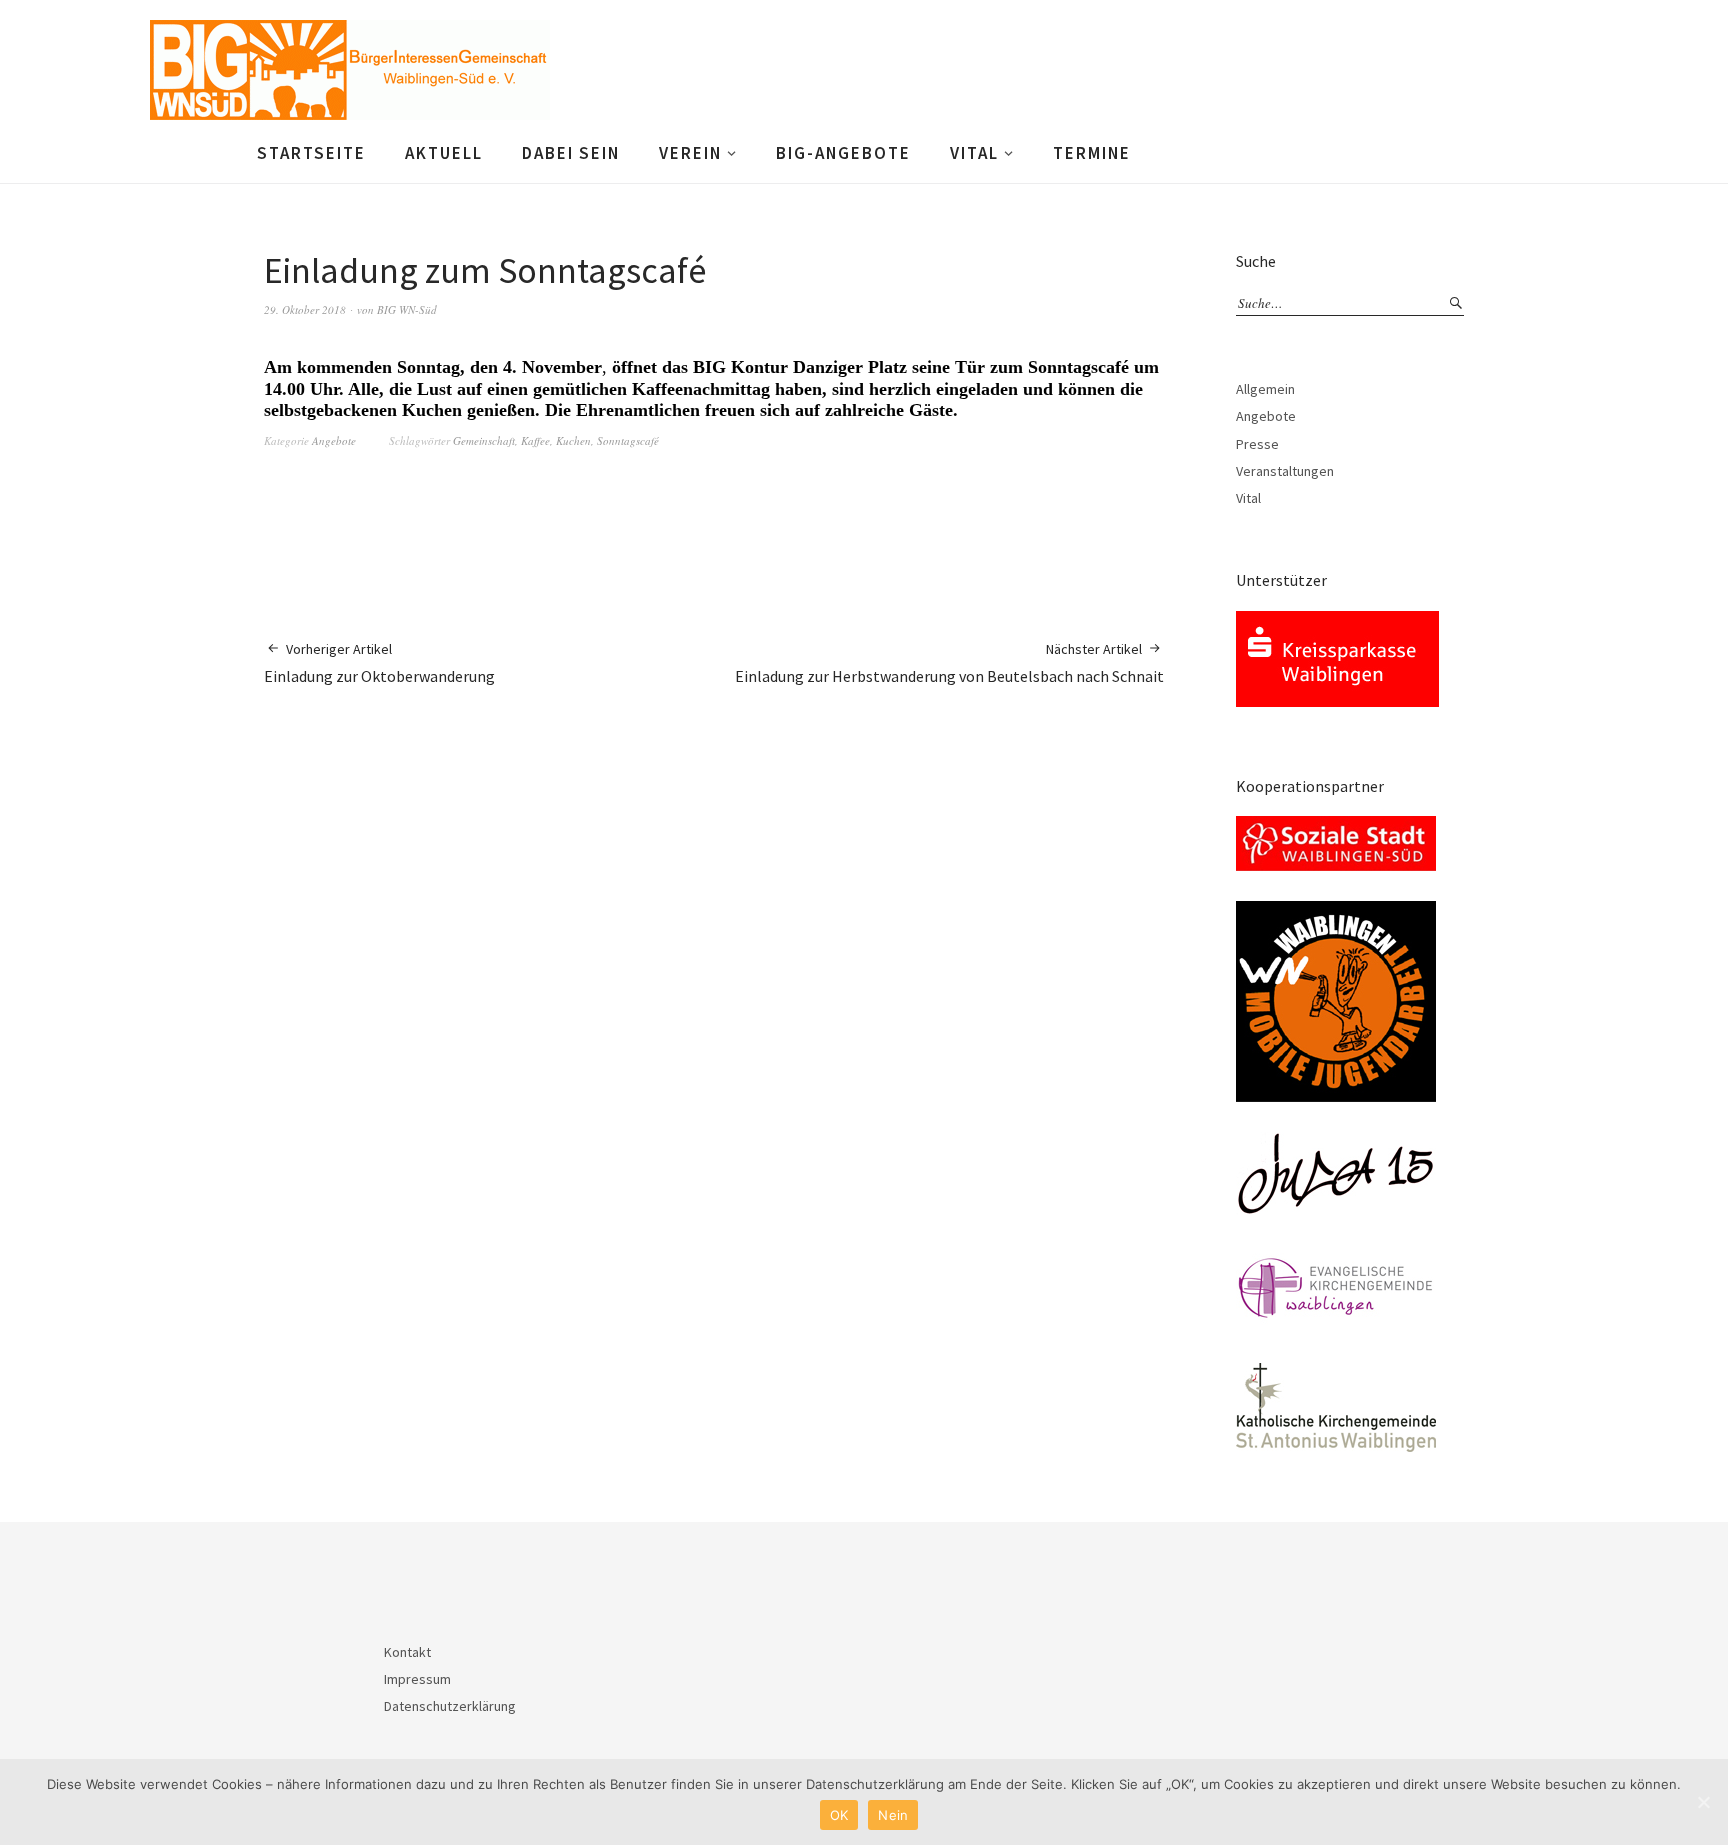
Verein (690, 153)
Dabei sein (571, 153)
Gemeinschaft (484, 440)
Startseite (311, 153)
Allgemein (1265, 389)
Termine (1092, 153)
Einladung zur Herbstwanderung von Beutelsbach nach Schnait (949, 663)
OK (839, 1815)
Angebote (334, 440)
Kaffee (535, 440)
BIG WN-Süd (407, 309)
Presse (1257, 444)
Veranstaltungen (1285, 471)
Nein (893, 1815)
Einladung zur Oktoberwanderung (379, 663)
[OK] (1703, 1802)
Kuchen (573, 440)
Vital (974, 153)
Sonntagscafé (628, 440)
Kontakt (407, 1652)
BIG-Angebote (843, 153)
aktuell (444, 153)
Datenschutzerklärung (450, 1706)
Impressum (417, 1679)
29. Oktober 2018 (305, 309)
